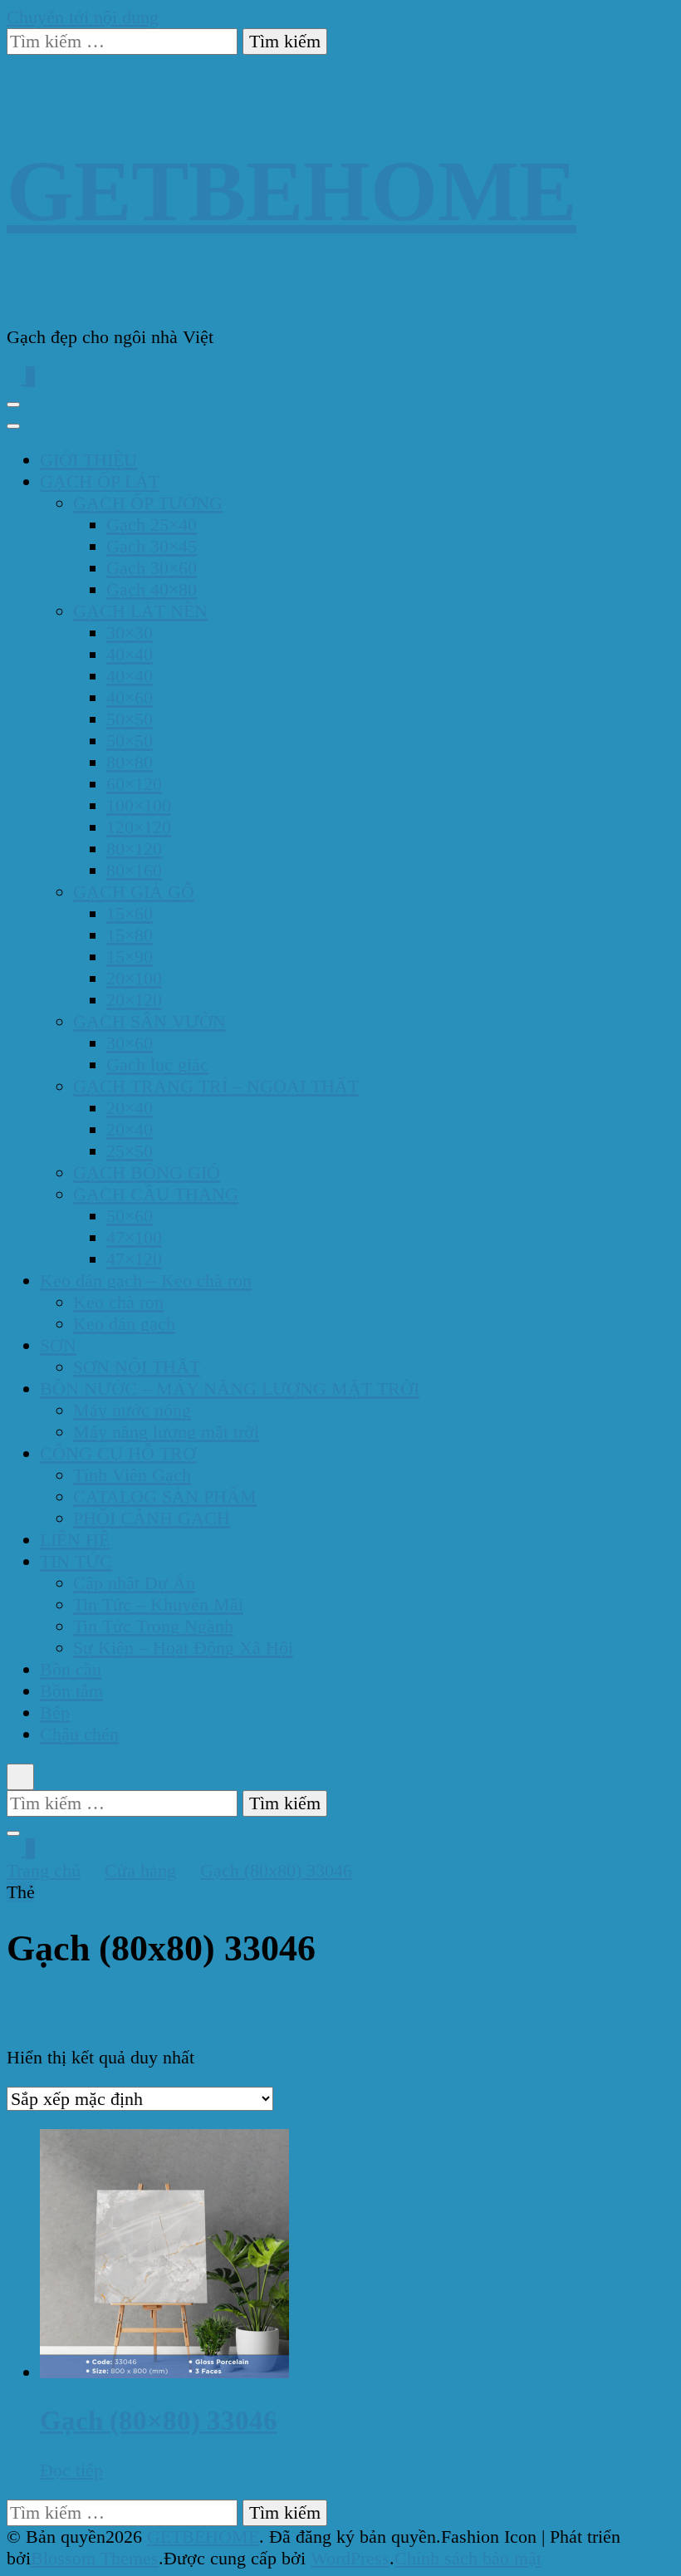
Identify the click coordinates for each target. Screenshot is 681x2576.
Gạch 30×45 (152, 546)
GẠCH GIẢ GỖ (134, 892)
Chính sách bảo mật (468, 2558)
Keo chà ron (118, 1302)
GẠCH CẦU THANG (156, 1194)
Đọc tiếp (71, 2470)
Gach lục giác (157, 1065)
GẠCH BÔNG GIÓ (147, 1173)
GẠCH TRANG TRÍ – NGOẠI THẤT (216, 1086)
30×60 (130, 1043)
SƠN (58, 1345)
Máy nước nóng (132, 1410)
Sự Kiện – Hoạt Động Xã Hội (183, 1648)
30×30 (130, 633)
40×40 (130, 654)
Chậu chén (79, 1734)
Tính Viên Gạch (132, 1475)
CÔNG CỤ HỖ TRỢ (118, 1453)
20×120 (134, 1000)
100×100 (139, 805)
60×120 (134, 784)
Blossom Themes (95, 2558)
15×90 (130, 957)
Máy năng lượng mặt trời (166, 1432)
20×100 (134, 978)
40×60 (130, 697)
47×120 (134, 1259)
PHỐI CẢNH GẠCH (152, 1518)
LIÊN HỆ (75, 1540)
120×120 (139, 827)
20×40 (130, 1108)
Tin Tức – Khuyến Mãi (158, 1604)
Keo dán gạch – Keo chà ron (146, 1281)
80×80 (130, 762)
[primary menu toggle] (13, 405)
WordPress (350, 2558)
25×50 (130, 1151)
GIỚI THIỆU (88, 460)
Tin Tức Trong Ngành (153, 1626)
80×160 (134, 870)
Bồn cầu (71, 1669)
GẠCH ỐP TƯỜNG (148, 503)
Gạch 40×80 (152, 589)
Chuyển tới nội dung (83, 17)
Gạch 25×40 (152, 525)
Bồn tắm (71, 1691)
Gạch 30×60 (152, 568)
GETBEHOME (292, 191)
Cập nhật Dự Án (134, 1583)
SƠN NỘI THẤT (137, 1367)
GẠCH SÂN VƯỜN (149, 1021)
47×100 (134, 1237)
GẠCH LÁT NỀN (140, 611)
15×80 (130, 935)
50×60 (130, 1216)
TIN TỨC (76, 1561)
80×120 (134, 849)
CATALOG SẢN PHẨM (165, 1497)
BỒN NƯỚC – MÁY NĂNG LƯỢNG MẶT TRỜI (230, 1389)
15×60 (130, 913)
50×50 (130, 719)
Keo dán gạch (124, 1324)
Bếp (55, 1712)
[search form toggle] (20, 1777)
